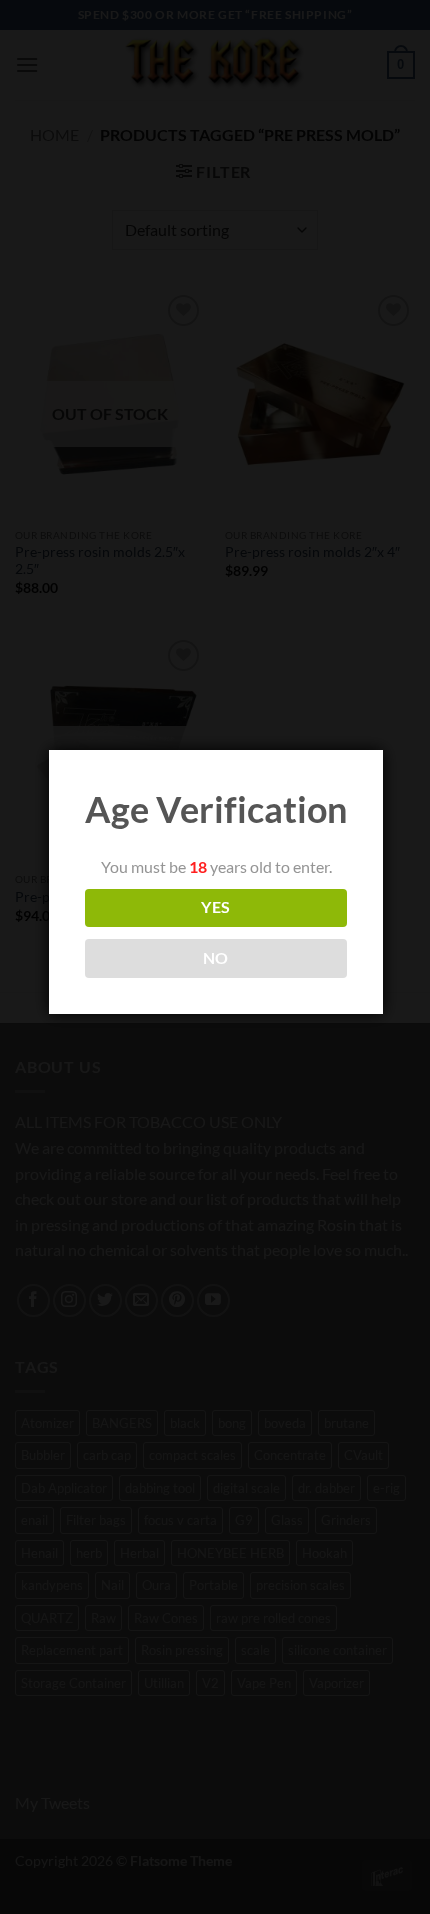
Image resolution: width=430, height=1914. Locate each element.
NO (216, 958)
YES (215, 907)
